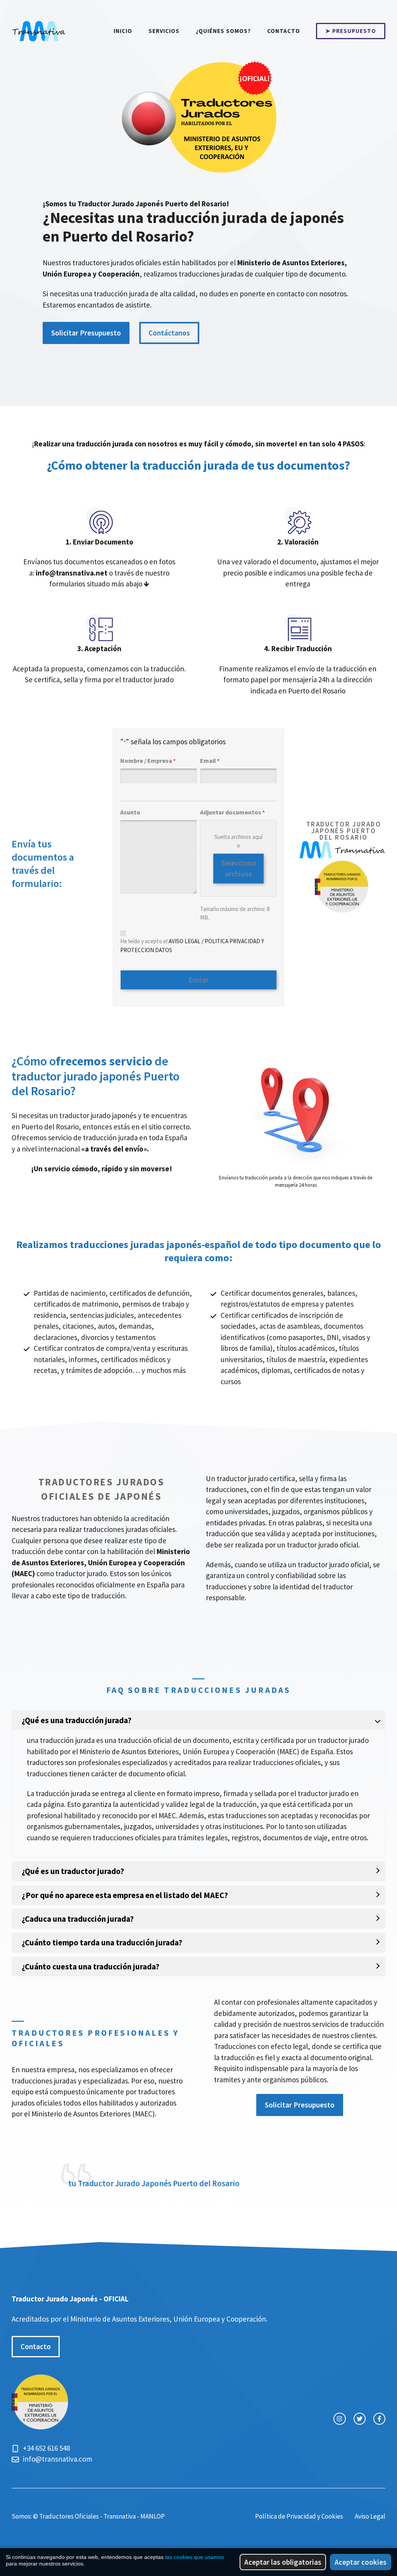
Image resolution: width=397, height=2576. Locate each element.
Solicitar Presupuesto (86, 333)
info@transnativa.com (58, 2459)
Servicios (164, 31)
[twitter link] (360, 2419)
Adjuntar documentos (232, 812)
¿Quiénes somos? (223, 31)
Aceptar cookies (361, 2562)
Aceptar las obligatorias (283, 2562)
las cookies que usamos (195, 2557)
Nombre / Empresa (148, 761)
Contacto (284, 31)
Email (210, 761)
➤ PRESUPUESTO (351, 31)
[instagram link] (339, 2419)
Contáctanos (169, 333)
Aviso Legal (370, 2516)
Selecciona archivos (239, 869)
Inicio (123, 31)
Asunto (130, 812)
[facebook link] (379, 2419)
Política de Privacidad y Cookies (299, 2516)
